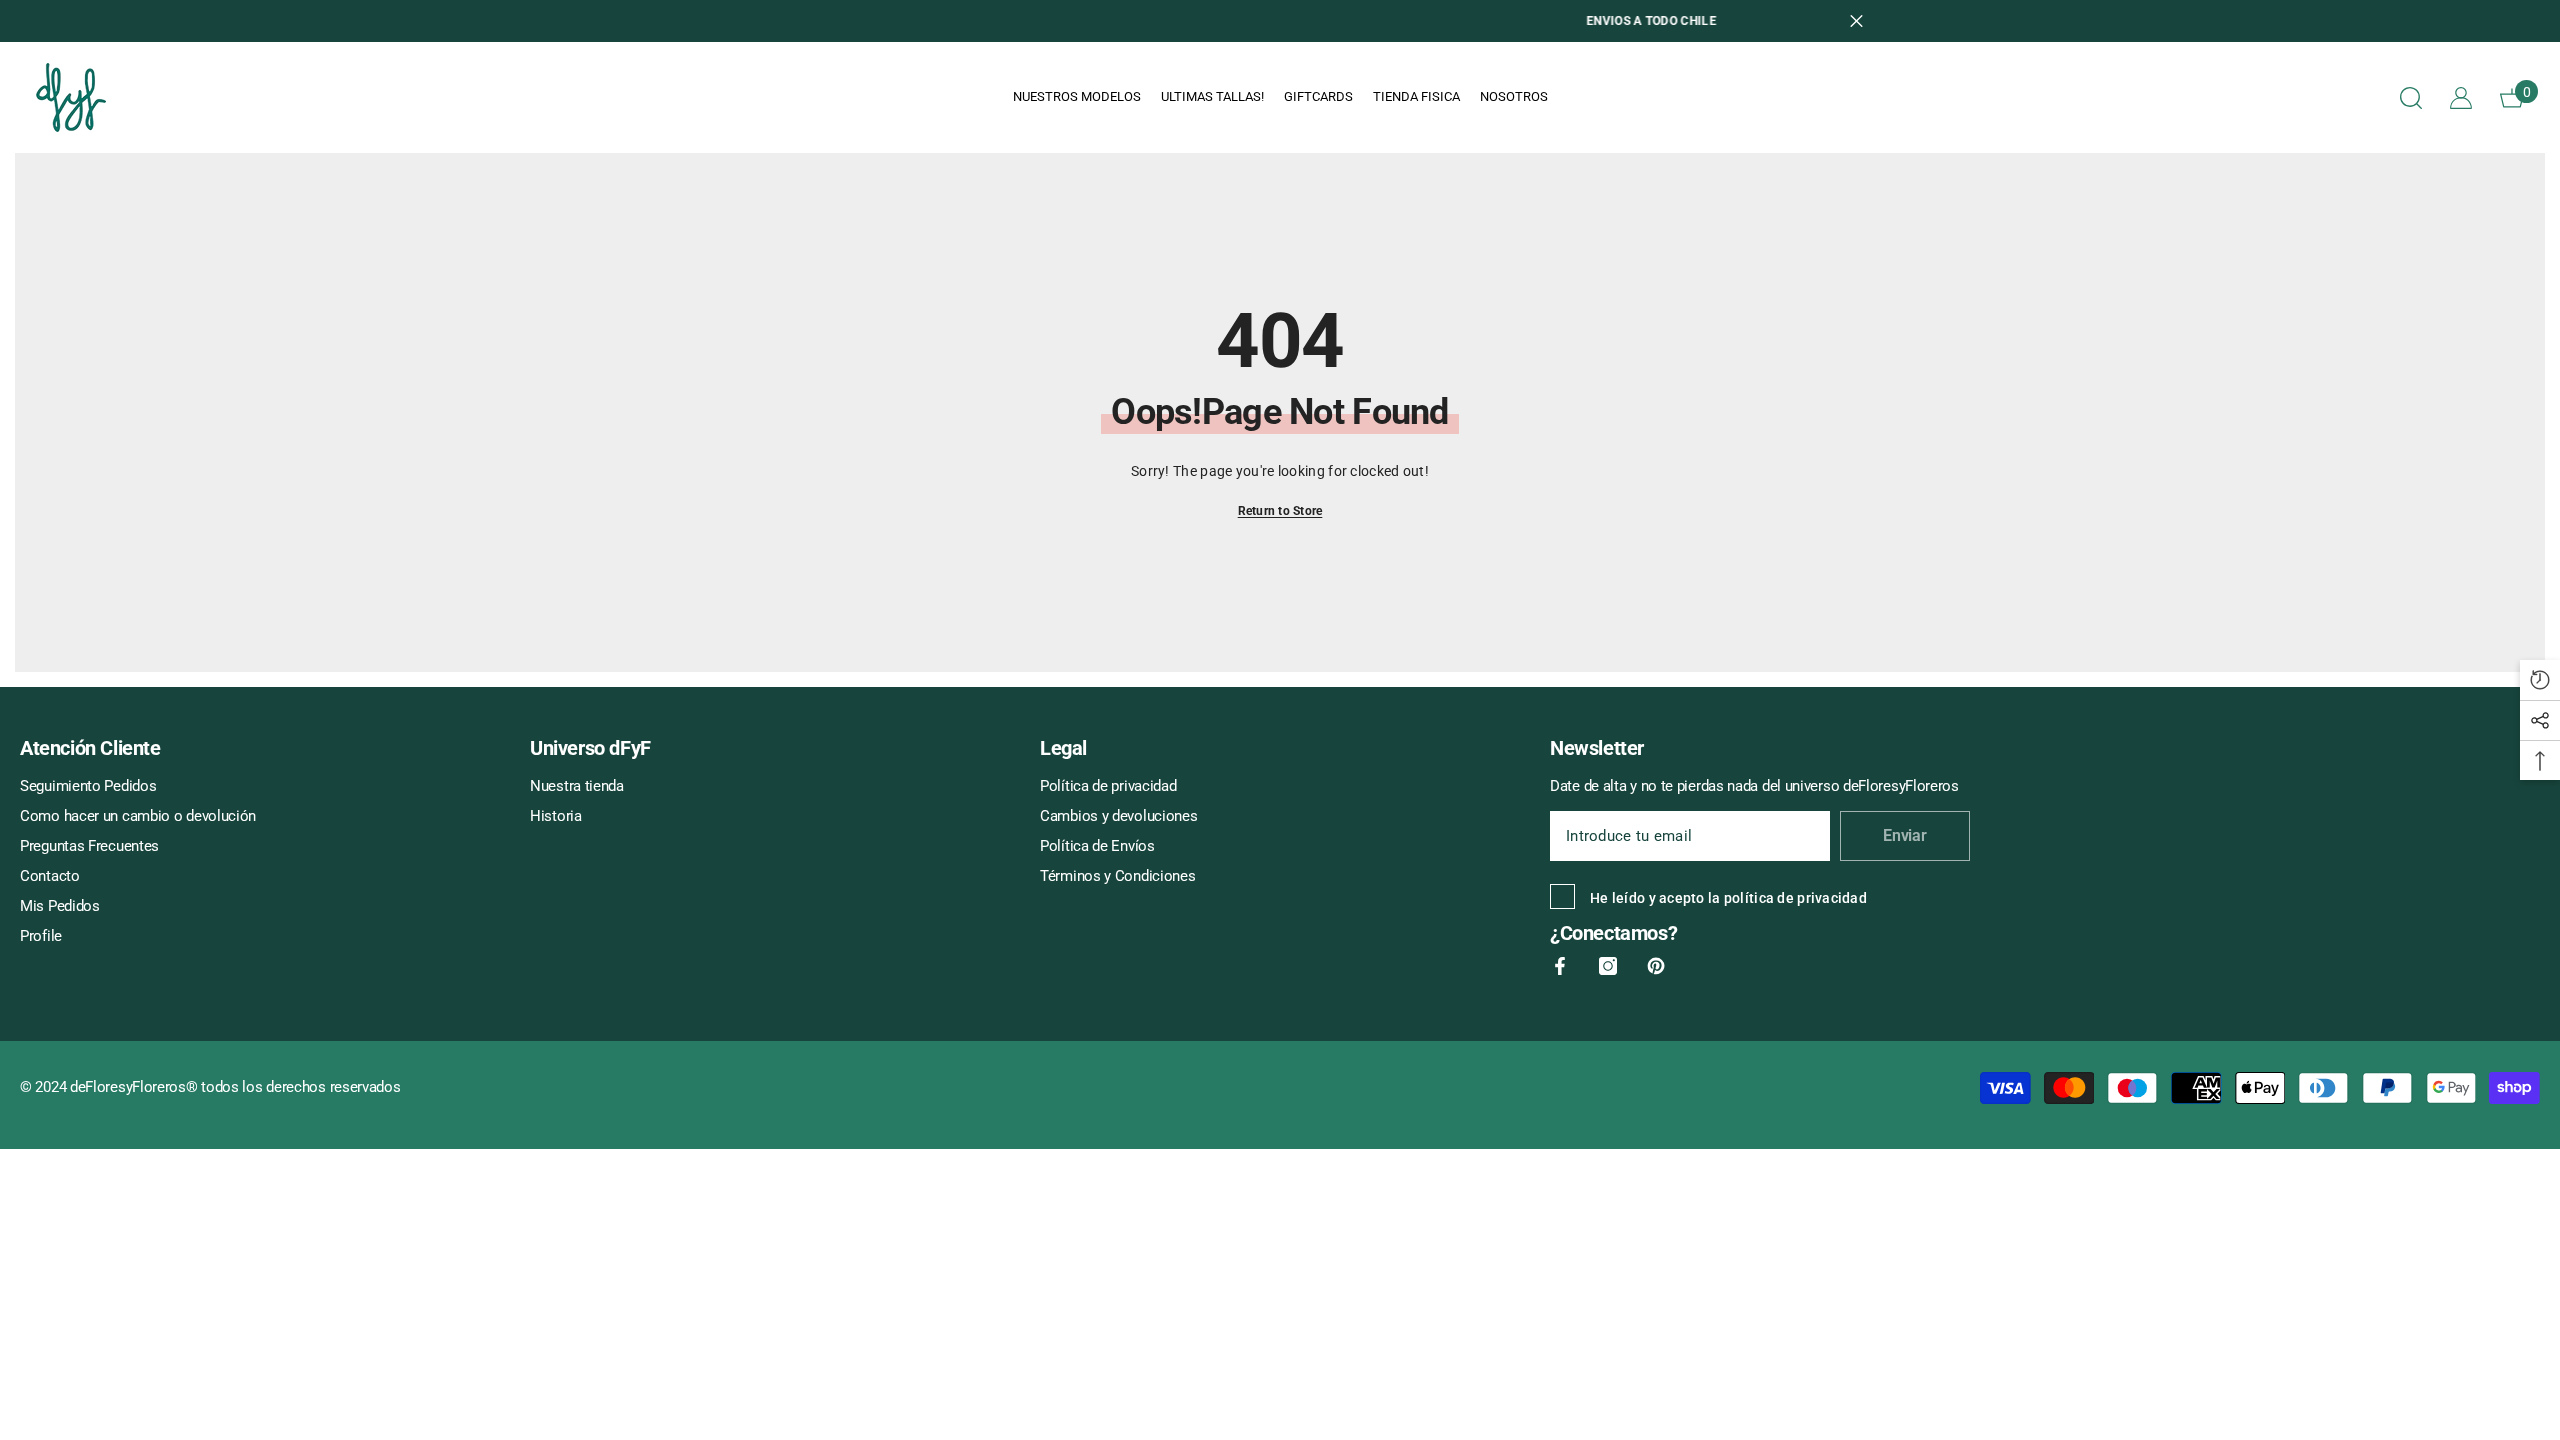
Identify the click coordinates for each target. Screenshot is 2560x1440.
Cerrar (1856, 21)
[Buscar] (2411, 97)
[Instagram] (1608, 966)
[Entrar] (2461, 98)
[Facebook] (1560, 966)
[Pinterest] (1656, 966)
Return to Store (1280, 511)
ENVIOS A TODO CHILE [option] (1280, 21)
